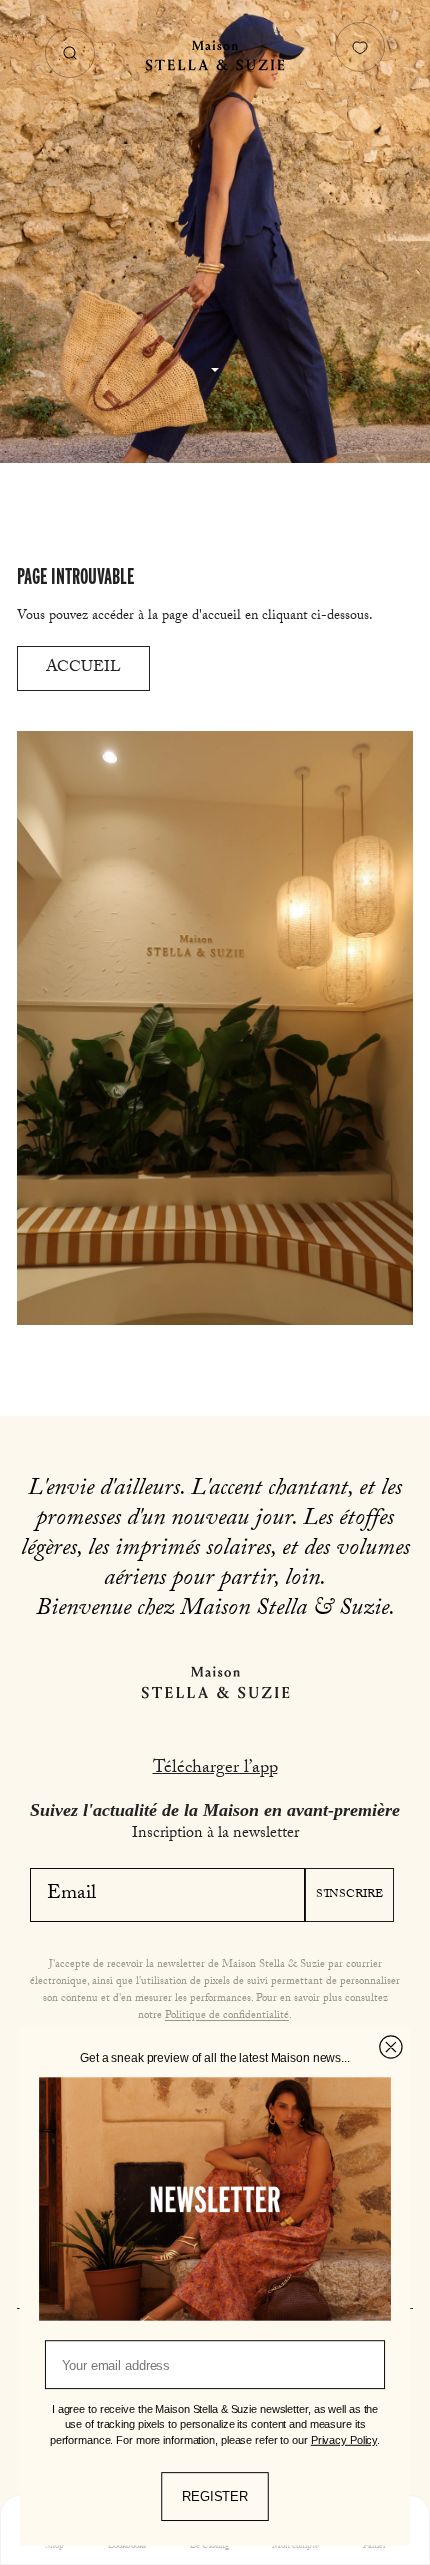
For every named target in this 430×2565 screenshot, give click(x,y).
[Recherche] (70, 53)
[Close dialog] (390, 2046)
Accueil (83, 668)
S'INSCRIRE (349, 1895)
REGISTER (214, 2496)
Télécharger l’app (215, 1769)
